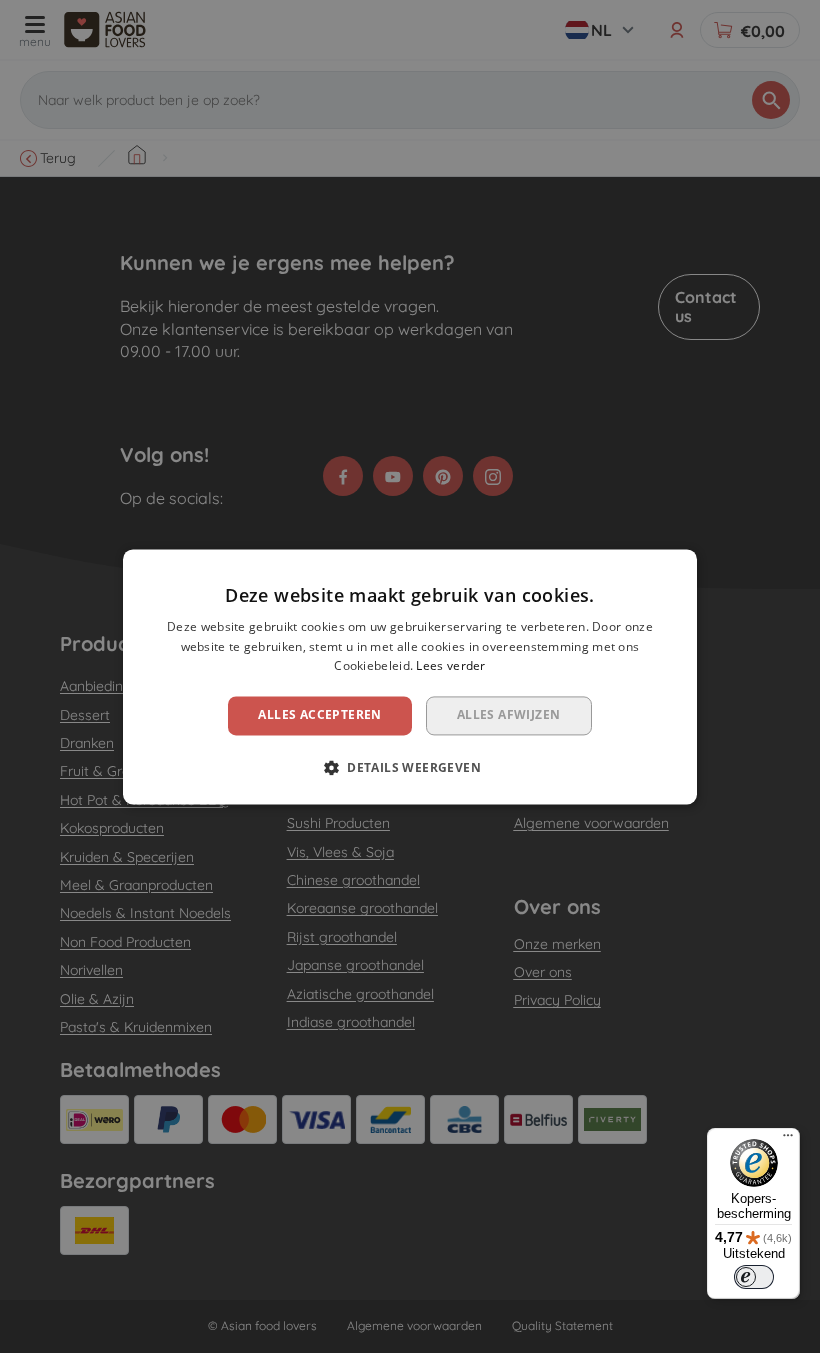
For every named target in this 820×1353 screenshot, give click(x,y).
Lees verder (450, 666)
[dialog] (410, 676)
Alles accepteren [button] (319, 715)
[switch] (754, 1277)
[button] (410, 767)
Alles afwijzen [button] (509, 715)
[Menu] (788, 1140)
